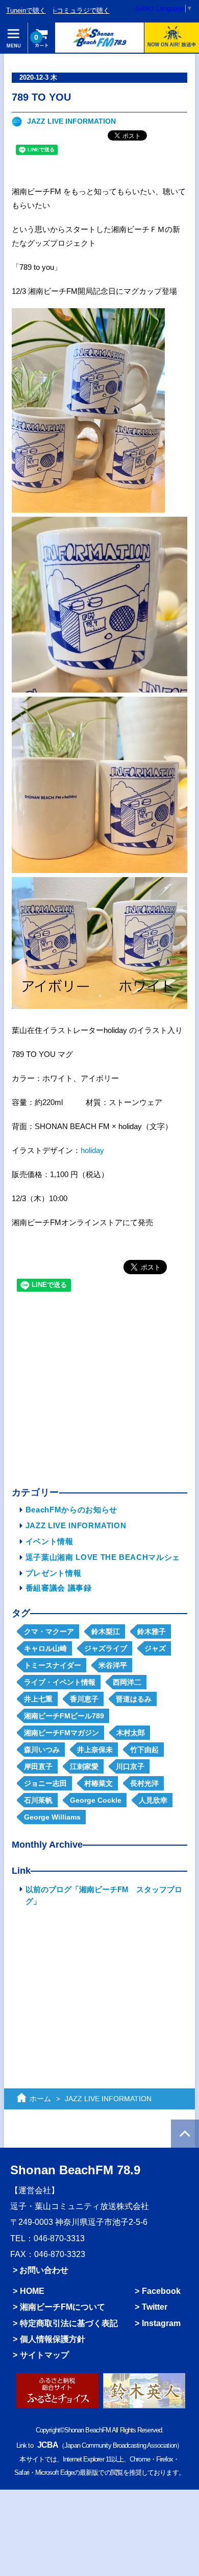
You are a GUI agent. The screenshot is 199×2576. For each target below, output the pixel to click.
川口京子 (130, 1766)
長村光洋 (144, 1783)
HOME (32, 2291)
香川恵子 (84, 1699)
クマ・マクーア (49, 1631)
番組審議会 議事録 (59, 1588)
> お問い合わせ (41, 2270)
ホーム (40, 2099)
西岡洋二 (127, 1682)
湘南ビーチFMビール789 (64, 1716)
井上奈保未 (95, 1750)
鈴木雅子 (152, 1631)
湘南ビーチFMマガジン (61, 1733)
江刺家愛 (84, 1766)
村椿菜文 (98, 1783)
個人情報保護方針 (53, 2339)
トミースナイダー (53, 1665)
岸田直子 (38, 1766)
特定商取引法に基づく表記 (69, 2323)
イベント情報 (49, 1541)
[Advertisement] (99, 1392)
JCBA (48, 2445)
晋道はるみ (134, 1699)
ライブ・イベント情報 (60, 1682)
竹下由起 (144, 1750)
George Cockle (96, 1800)
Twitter (155, 2307)
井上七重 (38, 1699)
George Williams (52, 1817)
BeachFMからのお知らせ (71, 1510)
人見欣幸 (153, 1800)
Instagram (161, 2323)
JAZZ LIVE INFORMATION (71, 121)
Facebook (161, 2291)
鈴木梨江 (106, 1631)
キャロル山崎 (45, 1648)
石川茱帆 (38, 1800)
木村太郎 (131, 1733)
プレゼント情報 (54, 1573)
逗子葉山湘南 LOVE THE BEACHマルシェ (103, 1557)
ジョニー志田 (45, 1783)
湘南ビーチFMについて (63, 2307)
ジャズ (155, 1648)
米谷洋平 (113, 1665)
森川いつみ (42, 1750)
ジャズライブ (106, 1648)
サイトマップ (44, 2355)
